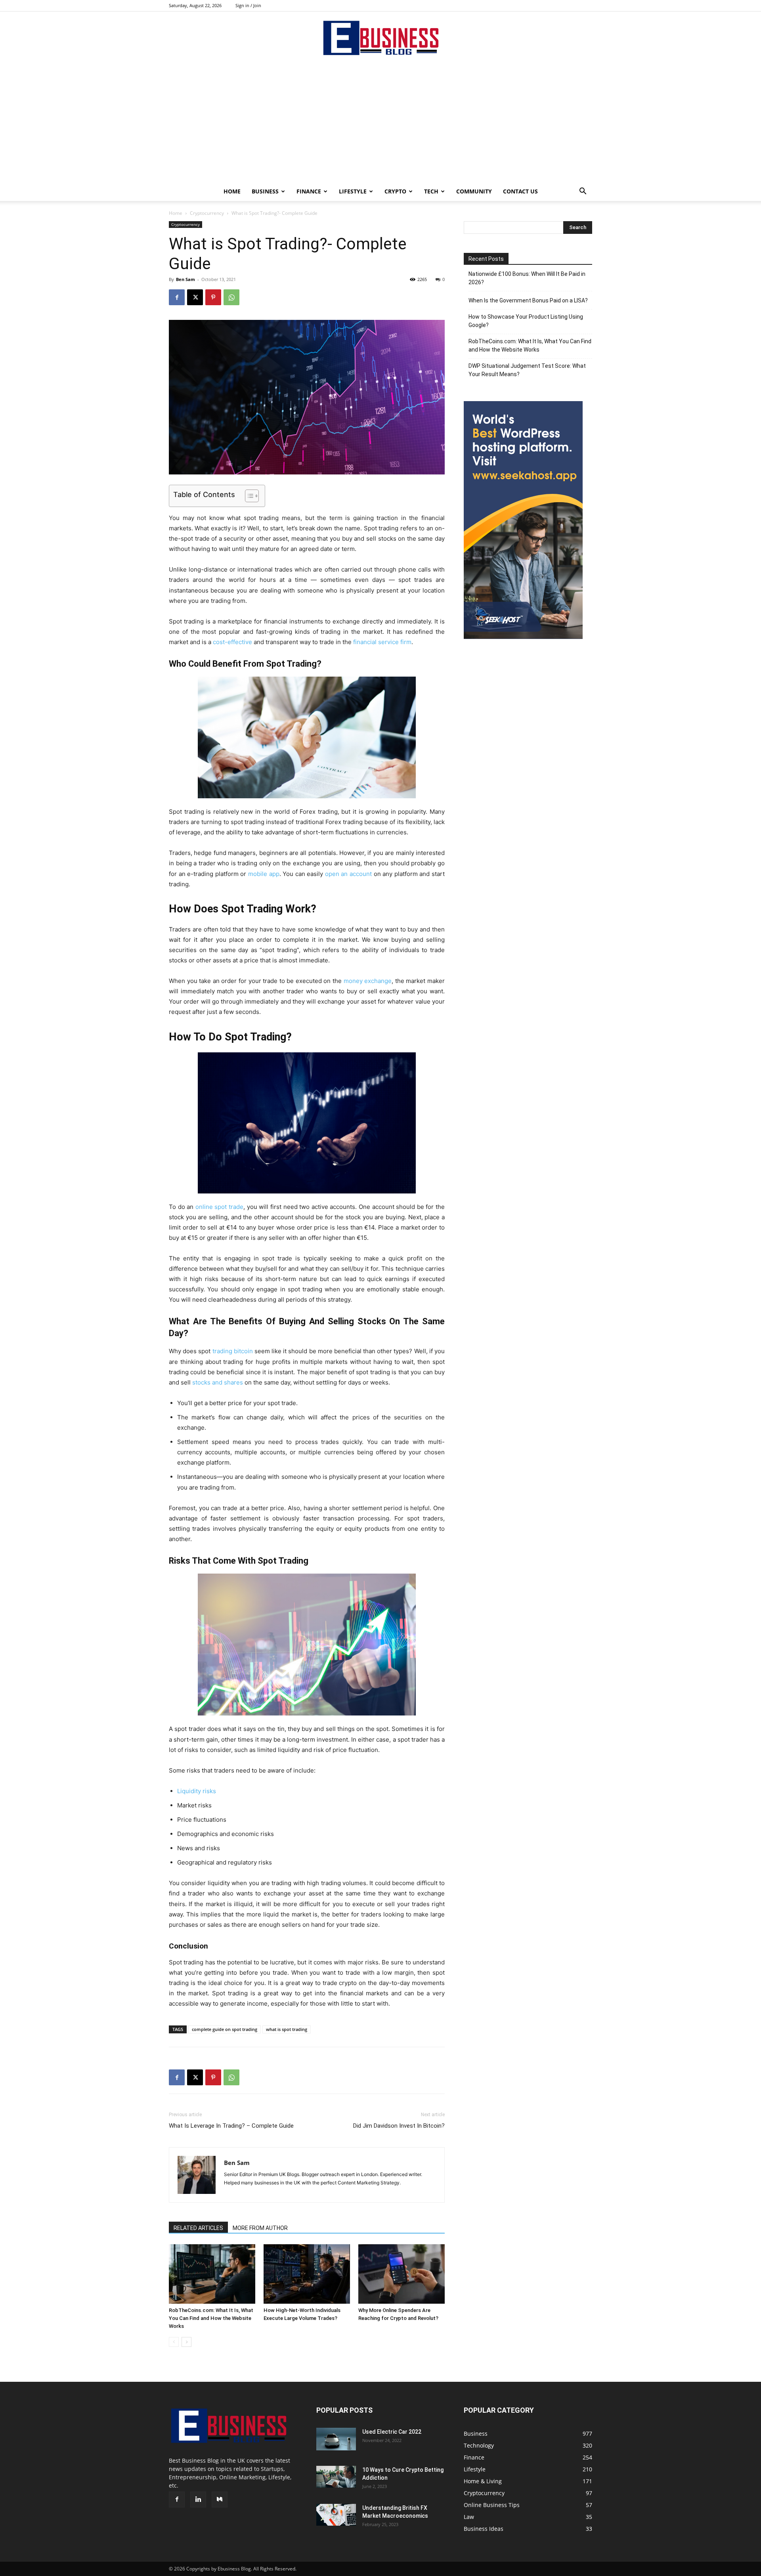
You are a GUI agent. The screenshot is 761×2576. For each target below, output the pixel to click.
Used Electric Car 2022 (392, 2432)
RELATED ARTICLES (198, 2228)
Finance (309, 191)
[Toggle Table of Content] (248, 496)
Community (474, 191)
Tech (431, 191)
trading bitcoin (233, 1351)
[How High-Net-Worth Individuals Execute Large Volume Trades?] (307, 2274)
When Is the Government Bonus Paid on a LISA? (528, 300)
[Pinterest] (213, 297)
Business (265, 191)
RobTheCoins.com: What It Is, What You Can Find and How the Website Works (211, 2318)
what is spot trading (287, 2029)
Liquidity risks (197, 1791)
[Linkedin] (198, 2500)
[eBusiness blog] (380, 38)
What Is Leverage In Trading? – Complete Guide (231, 2126)
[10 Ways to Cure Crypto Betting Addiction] (336, 2477)
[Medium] (220, 2500)
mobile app (264, 874)
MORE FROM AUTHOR (260, 2228)
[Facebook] (177, 297)
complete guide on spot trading (225, 2029)
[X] (195, 297)
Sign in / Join (248, 5)
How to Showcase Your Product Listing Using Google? (526, 321)
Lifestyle (353, 191)
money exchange (368, 981)
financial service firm (382, 642)
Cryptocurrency (207, 213)
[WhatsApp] (231, 297)
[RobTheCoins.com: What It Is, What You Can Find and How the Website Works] (212, 2274)
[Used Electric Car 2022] (336, 2439)
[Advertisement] (380, 122)
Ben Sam (185, 279)
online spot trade (219, 1207)
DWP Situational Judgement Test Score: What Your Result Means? (527, 370)
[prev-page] (174, 2342)
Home (232, 191)
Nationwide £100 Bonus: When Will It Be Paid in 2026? (527, 278)
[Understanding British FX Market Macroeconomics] (336, 2515)
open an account (348, 874)
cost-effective (232, 642)
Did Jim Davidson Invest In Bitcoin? (399, 2126)
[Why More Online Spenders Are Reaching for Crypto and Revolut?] (402, 2274)
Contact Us (520, 191)
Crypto (395, 191)
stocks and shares (218, 1382)
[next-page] (186, 2342)
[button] (583, 192)
